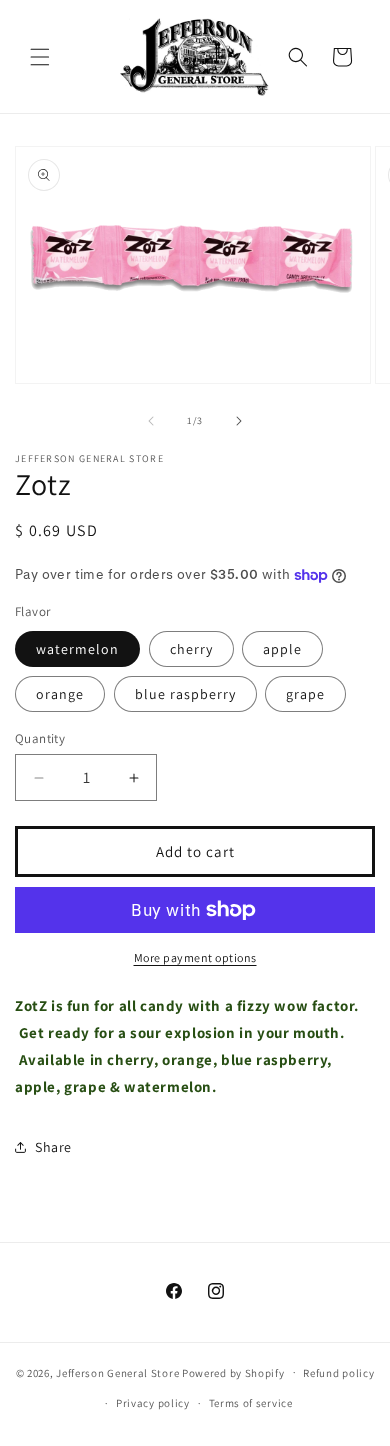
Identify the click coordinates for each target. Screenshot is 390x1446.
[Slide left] (151, 421)
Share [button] (53, 1147)
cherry (191, 649)
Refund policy (338, 1373)
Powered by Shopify (233, 1372)
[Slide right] (239, 421)
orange (60, 694)
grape (305, 694)
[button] (40, 57)
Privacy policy (153, 1403)
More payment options (195, 957)
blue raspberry (185, 694)
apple (282, 649)
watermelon (77, 649)
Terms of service (251, 1403)
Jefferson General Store (117, 1372)
